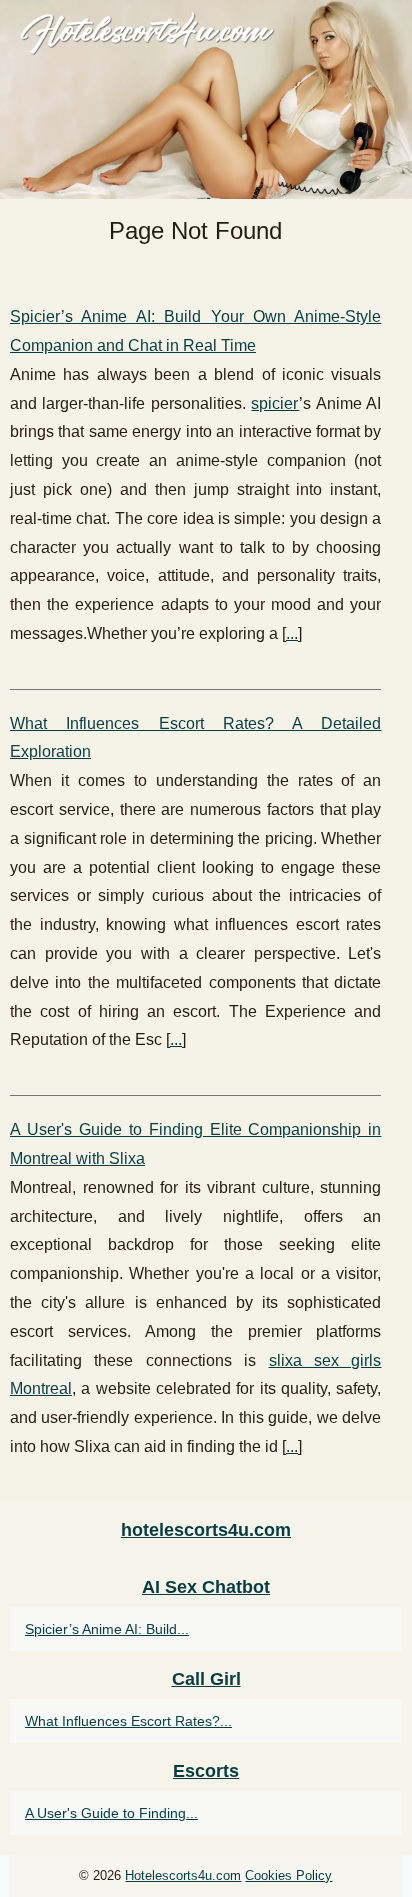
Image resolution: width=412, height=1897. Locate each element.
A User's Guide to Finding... (111, 1813)
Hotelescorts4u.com (183, 1875)
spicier (275, 403)
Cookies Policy (288, 1875)
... (292, 633)
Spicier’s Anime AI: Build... (107, 1629)
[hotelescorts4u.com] (206, 99)
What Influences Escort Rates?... (128, 1721)
